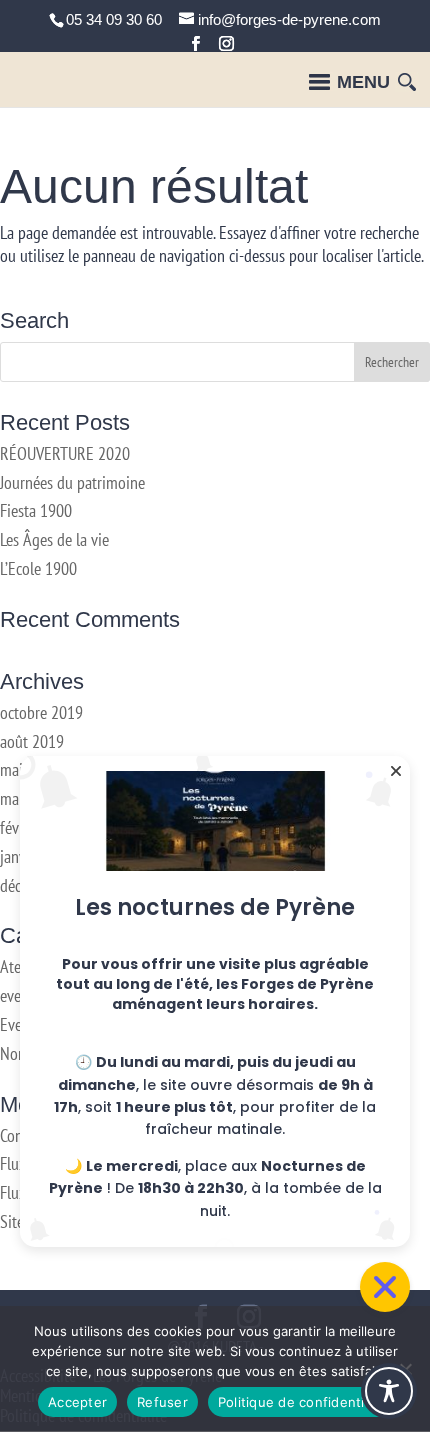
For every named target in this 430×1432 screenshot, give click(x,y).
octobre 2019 (41, 712)
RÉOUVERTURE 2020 (65, 453)
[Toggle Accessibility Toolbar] (389, 1391)
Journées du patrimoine (72, 482)
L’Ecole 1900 (38, 568)
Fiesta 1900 (36, 510)
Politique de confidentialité (305, 1402)
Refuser (162, 1402)
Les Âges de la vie (54, 539)
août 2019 (32, 741)
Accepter (77, 1402)
